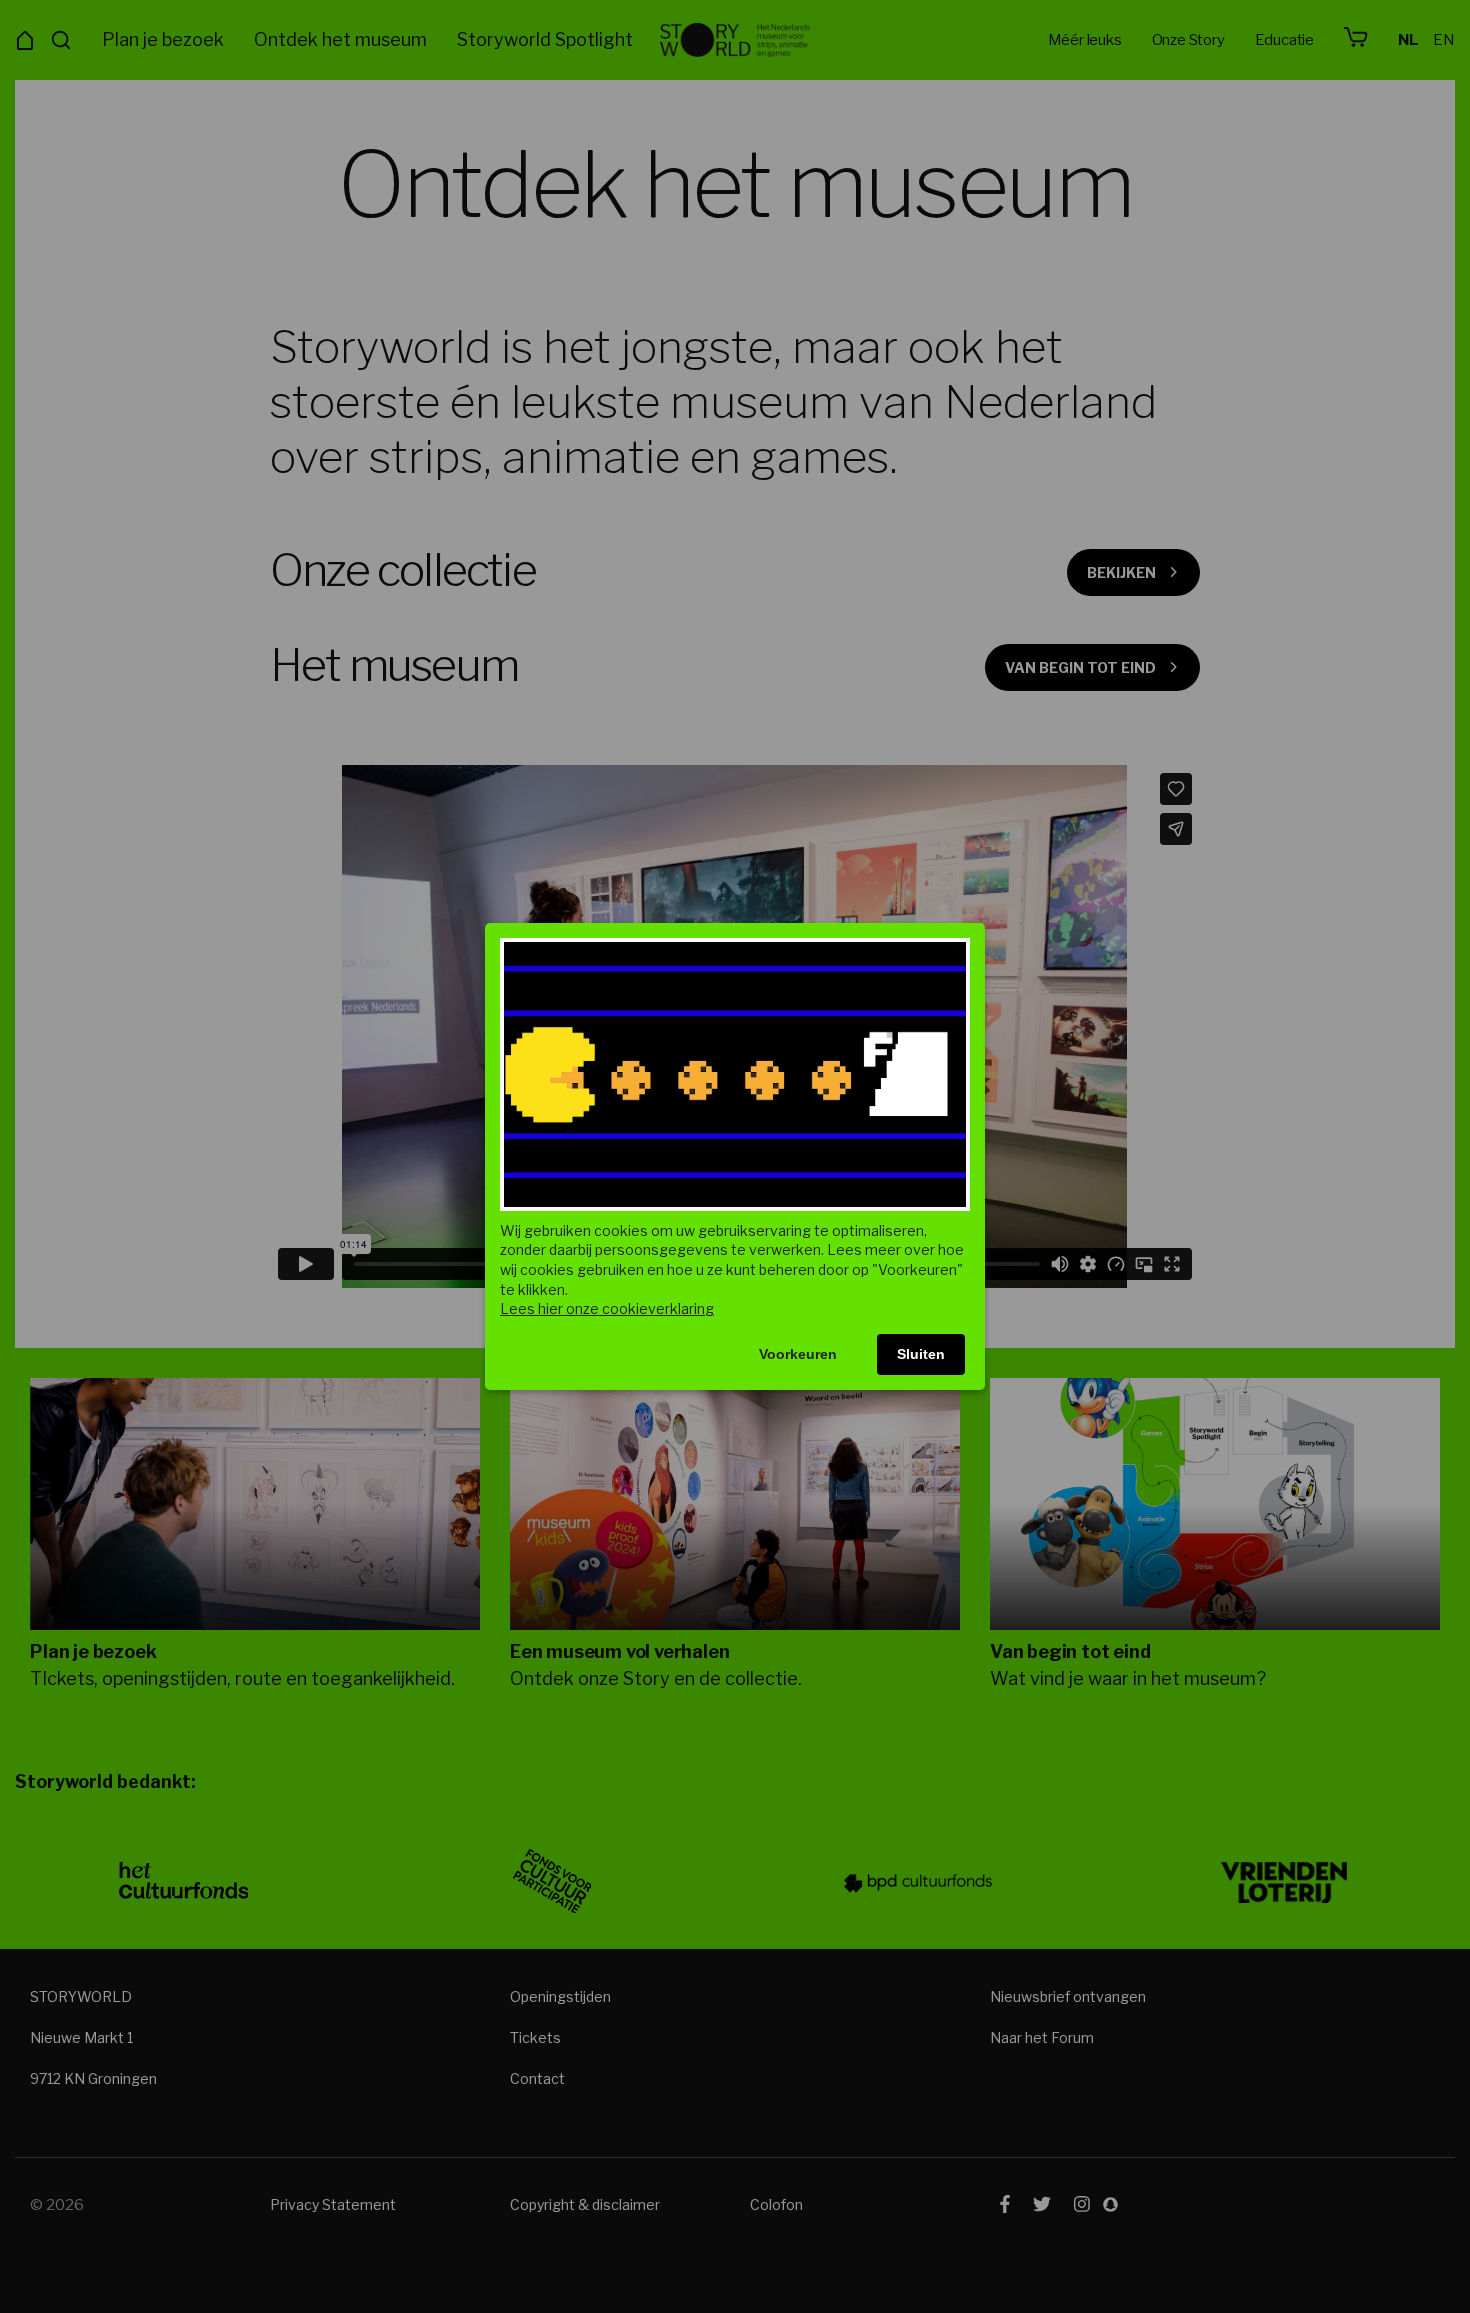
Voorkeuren (798, 1354)
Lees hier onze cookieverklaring (607, 1308)
